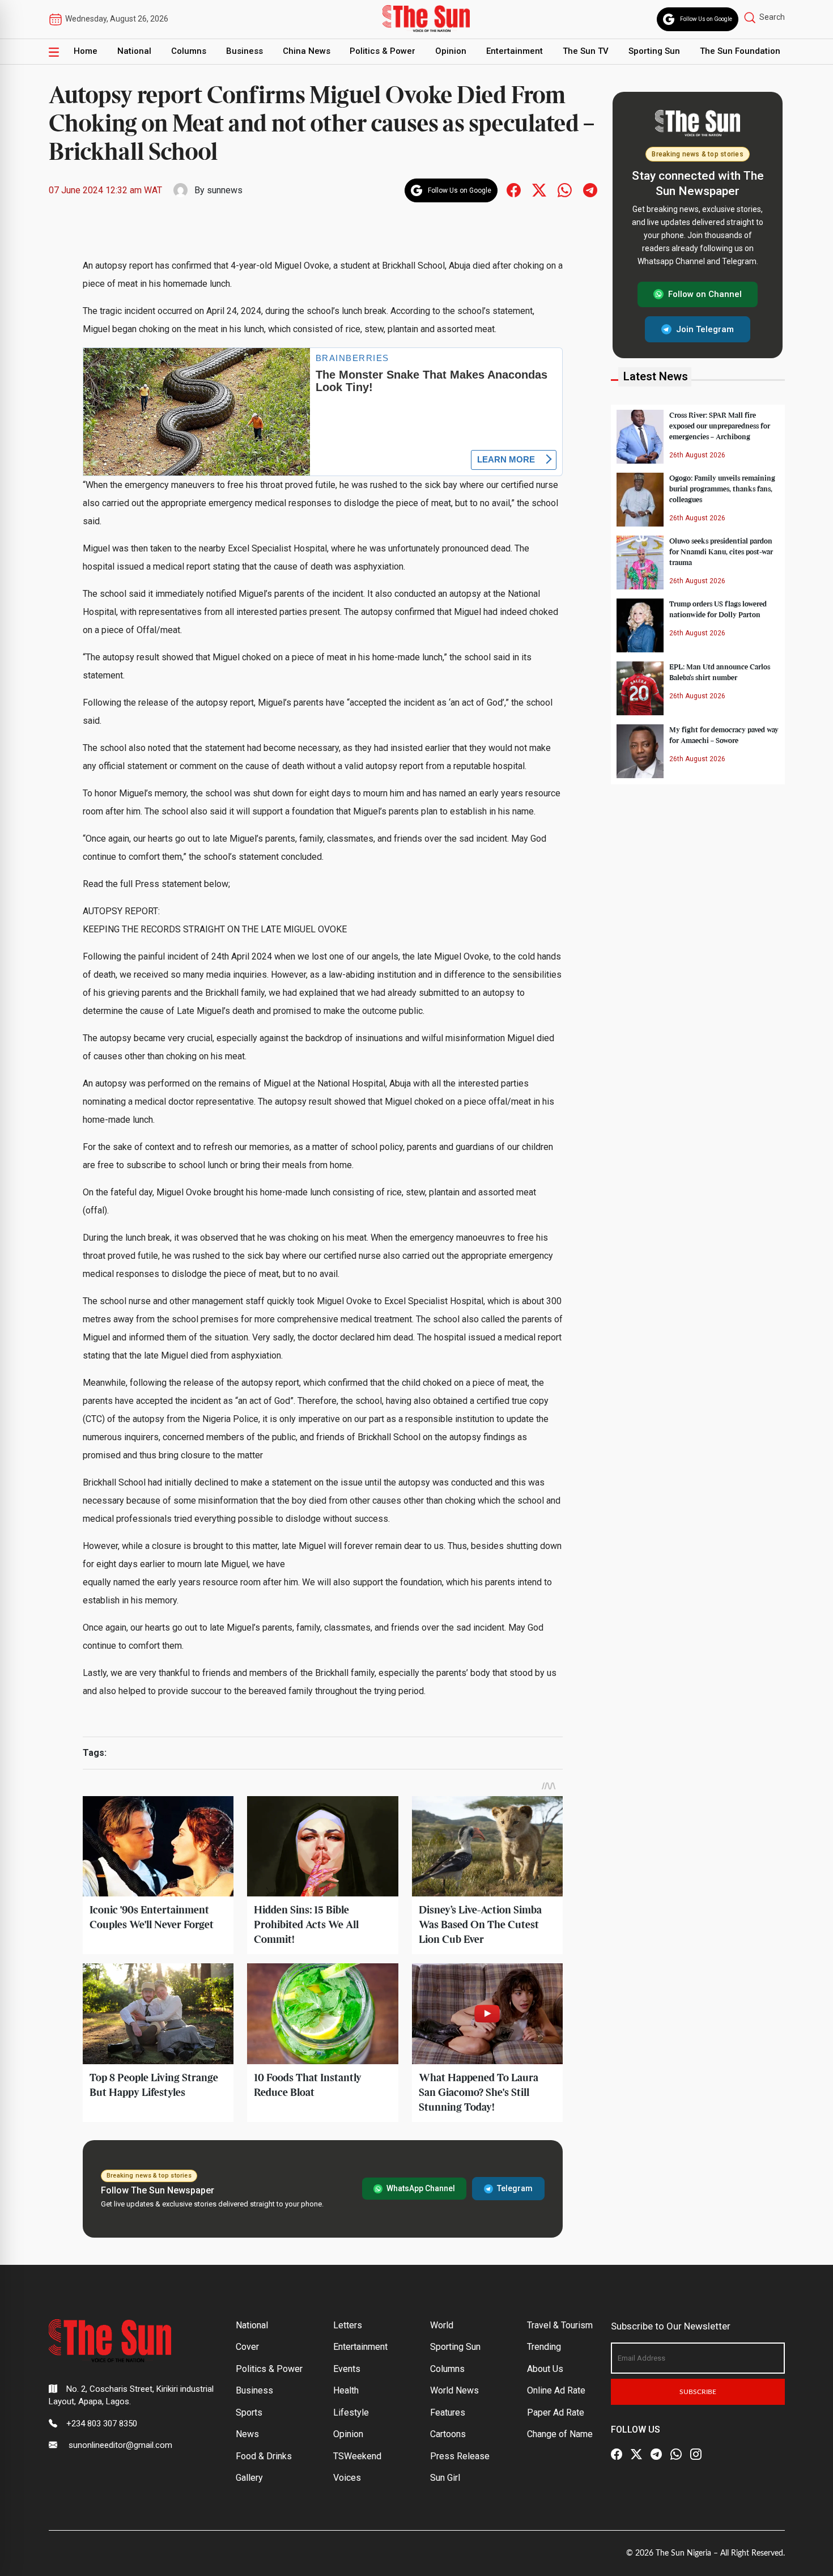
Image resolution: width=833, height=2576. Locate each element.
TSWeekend (357, 2456)
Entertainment (515, 51)
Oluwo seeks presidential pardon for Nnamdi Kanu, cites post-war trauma (721, 551)
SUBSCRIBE (698, 2392)
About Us (545, 2369)
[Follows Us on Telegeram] (590, 190)
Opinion (451, 51)
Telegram (515, 2188)
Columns (189, 51)
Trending (544, 2347)
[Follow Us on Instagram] (696, 2454)
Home (86, 51)
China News (307, 51)
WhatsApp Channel (421, 2188)
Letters (348, 2325)
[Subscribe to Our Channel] (656, 2454)
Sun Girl (445, 2478)
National (134, 51)
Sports (249, 2412)
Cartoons (448, 2434)
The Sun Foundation (740, 51)
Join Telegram (705, 329)
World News (454, 2390)
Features (448, 2412)
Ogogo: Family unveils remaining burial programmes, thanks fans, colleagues (722, 489)
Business (245, 51)
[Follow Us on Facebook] (617, 2454)
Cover (247, 2347)
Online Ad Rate (556, 2390)
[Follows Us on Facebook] (514, 190)
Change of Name (560, 2434)
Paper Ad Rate (556, 2412)
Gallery (249, 2478)
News (247, 2434)
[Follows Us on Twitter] (539, 190)
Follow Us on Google (706, 19)
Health (346, 2390)
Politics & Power (382, 51)
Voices (347, 2478)
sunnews (225, 190)
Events (347, 2369)
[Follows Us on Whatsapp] (565, 190)
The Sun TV (586, 51)
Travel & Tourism (560, 2325)
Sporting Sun (654, 51)
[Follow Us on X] (636, 2454)
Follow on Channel (705, 294)
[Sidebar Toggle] (54, 52)
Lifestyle (351, 2412)
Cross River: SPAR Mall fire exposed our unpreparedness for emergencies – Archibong (720, 426)
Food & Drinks (264, 2456)
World (442, 2325)
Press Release (460, 2456)
